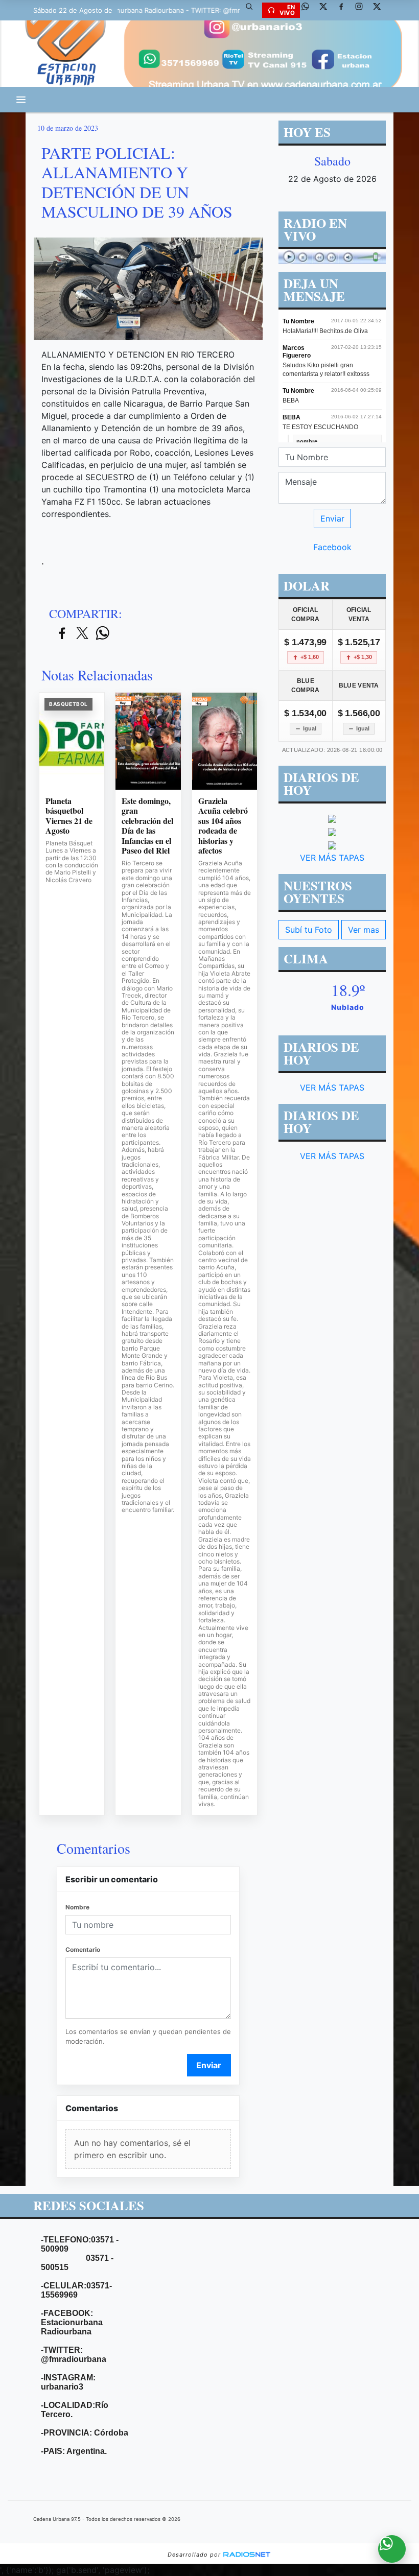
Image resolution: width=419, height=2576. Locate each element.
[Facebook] (345, 10)
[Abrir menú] (21, 100)
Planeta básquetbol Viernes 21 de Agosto (69, 816)
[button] (253, 10)
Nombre (77, 1907)
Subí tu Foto (309, 930)
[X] (327, 10)
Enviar (209, 2065)
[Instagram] (363, 10)
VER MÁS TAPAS (332, 858)
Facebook (332, 547)
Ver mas (364, 930)
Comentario (83, 1949)
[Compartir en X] (82, 634)
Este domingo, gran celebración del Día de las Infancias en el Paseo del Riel (147, 826)
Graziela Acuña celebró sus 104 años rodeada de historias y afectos (223, 826)
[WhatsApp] (309, 10)
